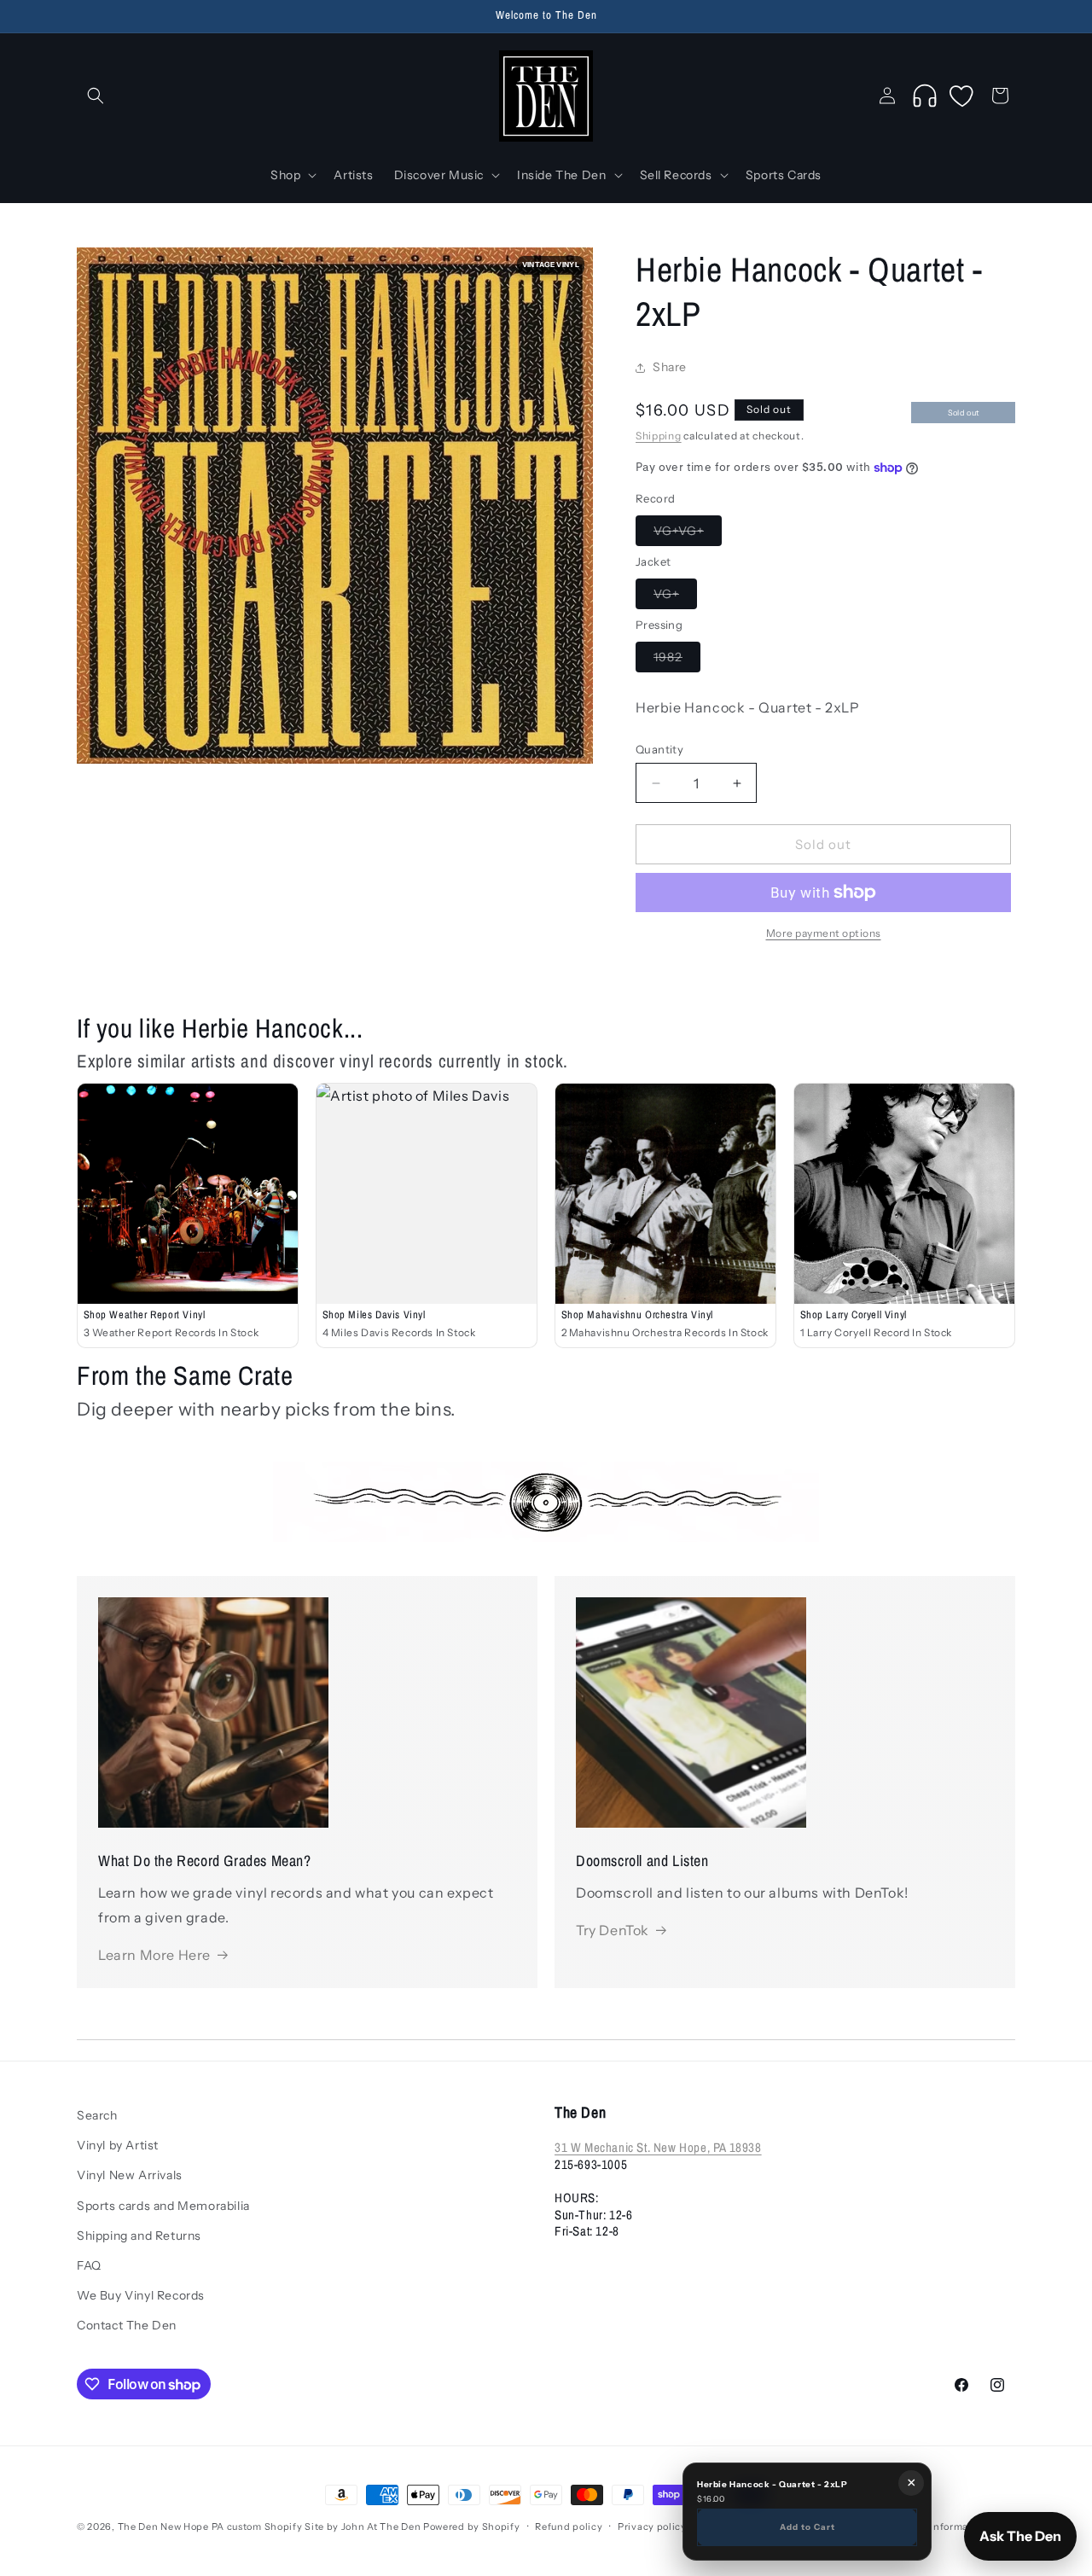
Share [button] (670, 367)
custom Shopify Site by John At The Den (324, 2527)
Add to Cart (807, 2527)
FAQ (89, 2265)
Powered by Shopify (472, 2527)
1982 (677, 660)
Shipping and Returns (139, 2236)
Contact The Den (127, 2325)
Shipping (659, 436)
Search (97, 2115)
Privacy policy (652, 2527)
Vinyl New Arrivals (130, 2176)
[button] (96, 96)
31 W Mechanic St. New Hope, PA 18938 (658, 2148)
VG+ (675, 597)
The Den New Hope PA (171, 2527)
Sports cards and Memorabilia (163, 2206)
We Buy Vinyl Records (141, 2295)
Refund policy (569, 2527)
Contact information (938, 2527)
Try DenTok (613, 1930)
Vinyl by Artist (118, 2145)
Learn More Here (154, 1954)
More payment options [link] (824, 933)
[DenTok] (925, 96)
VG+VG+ (688, 534)
